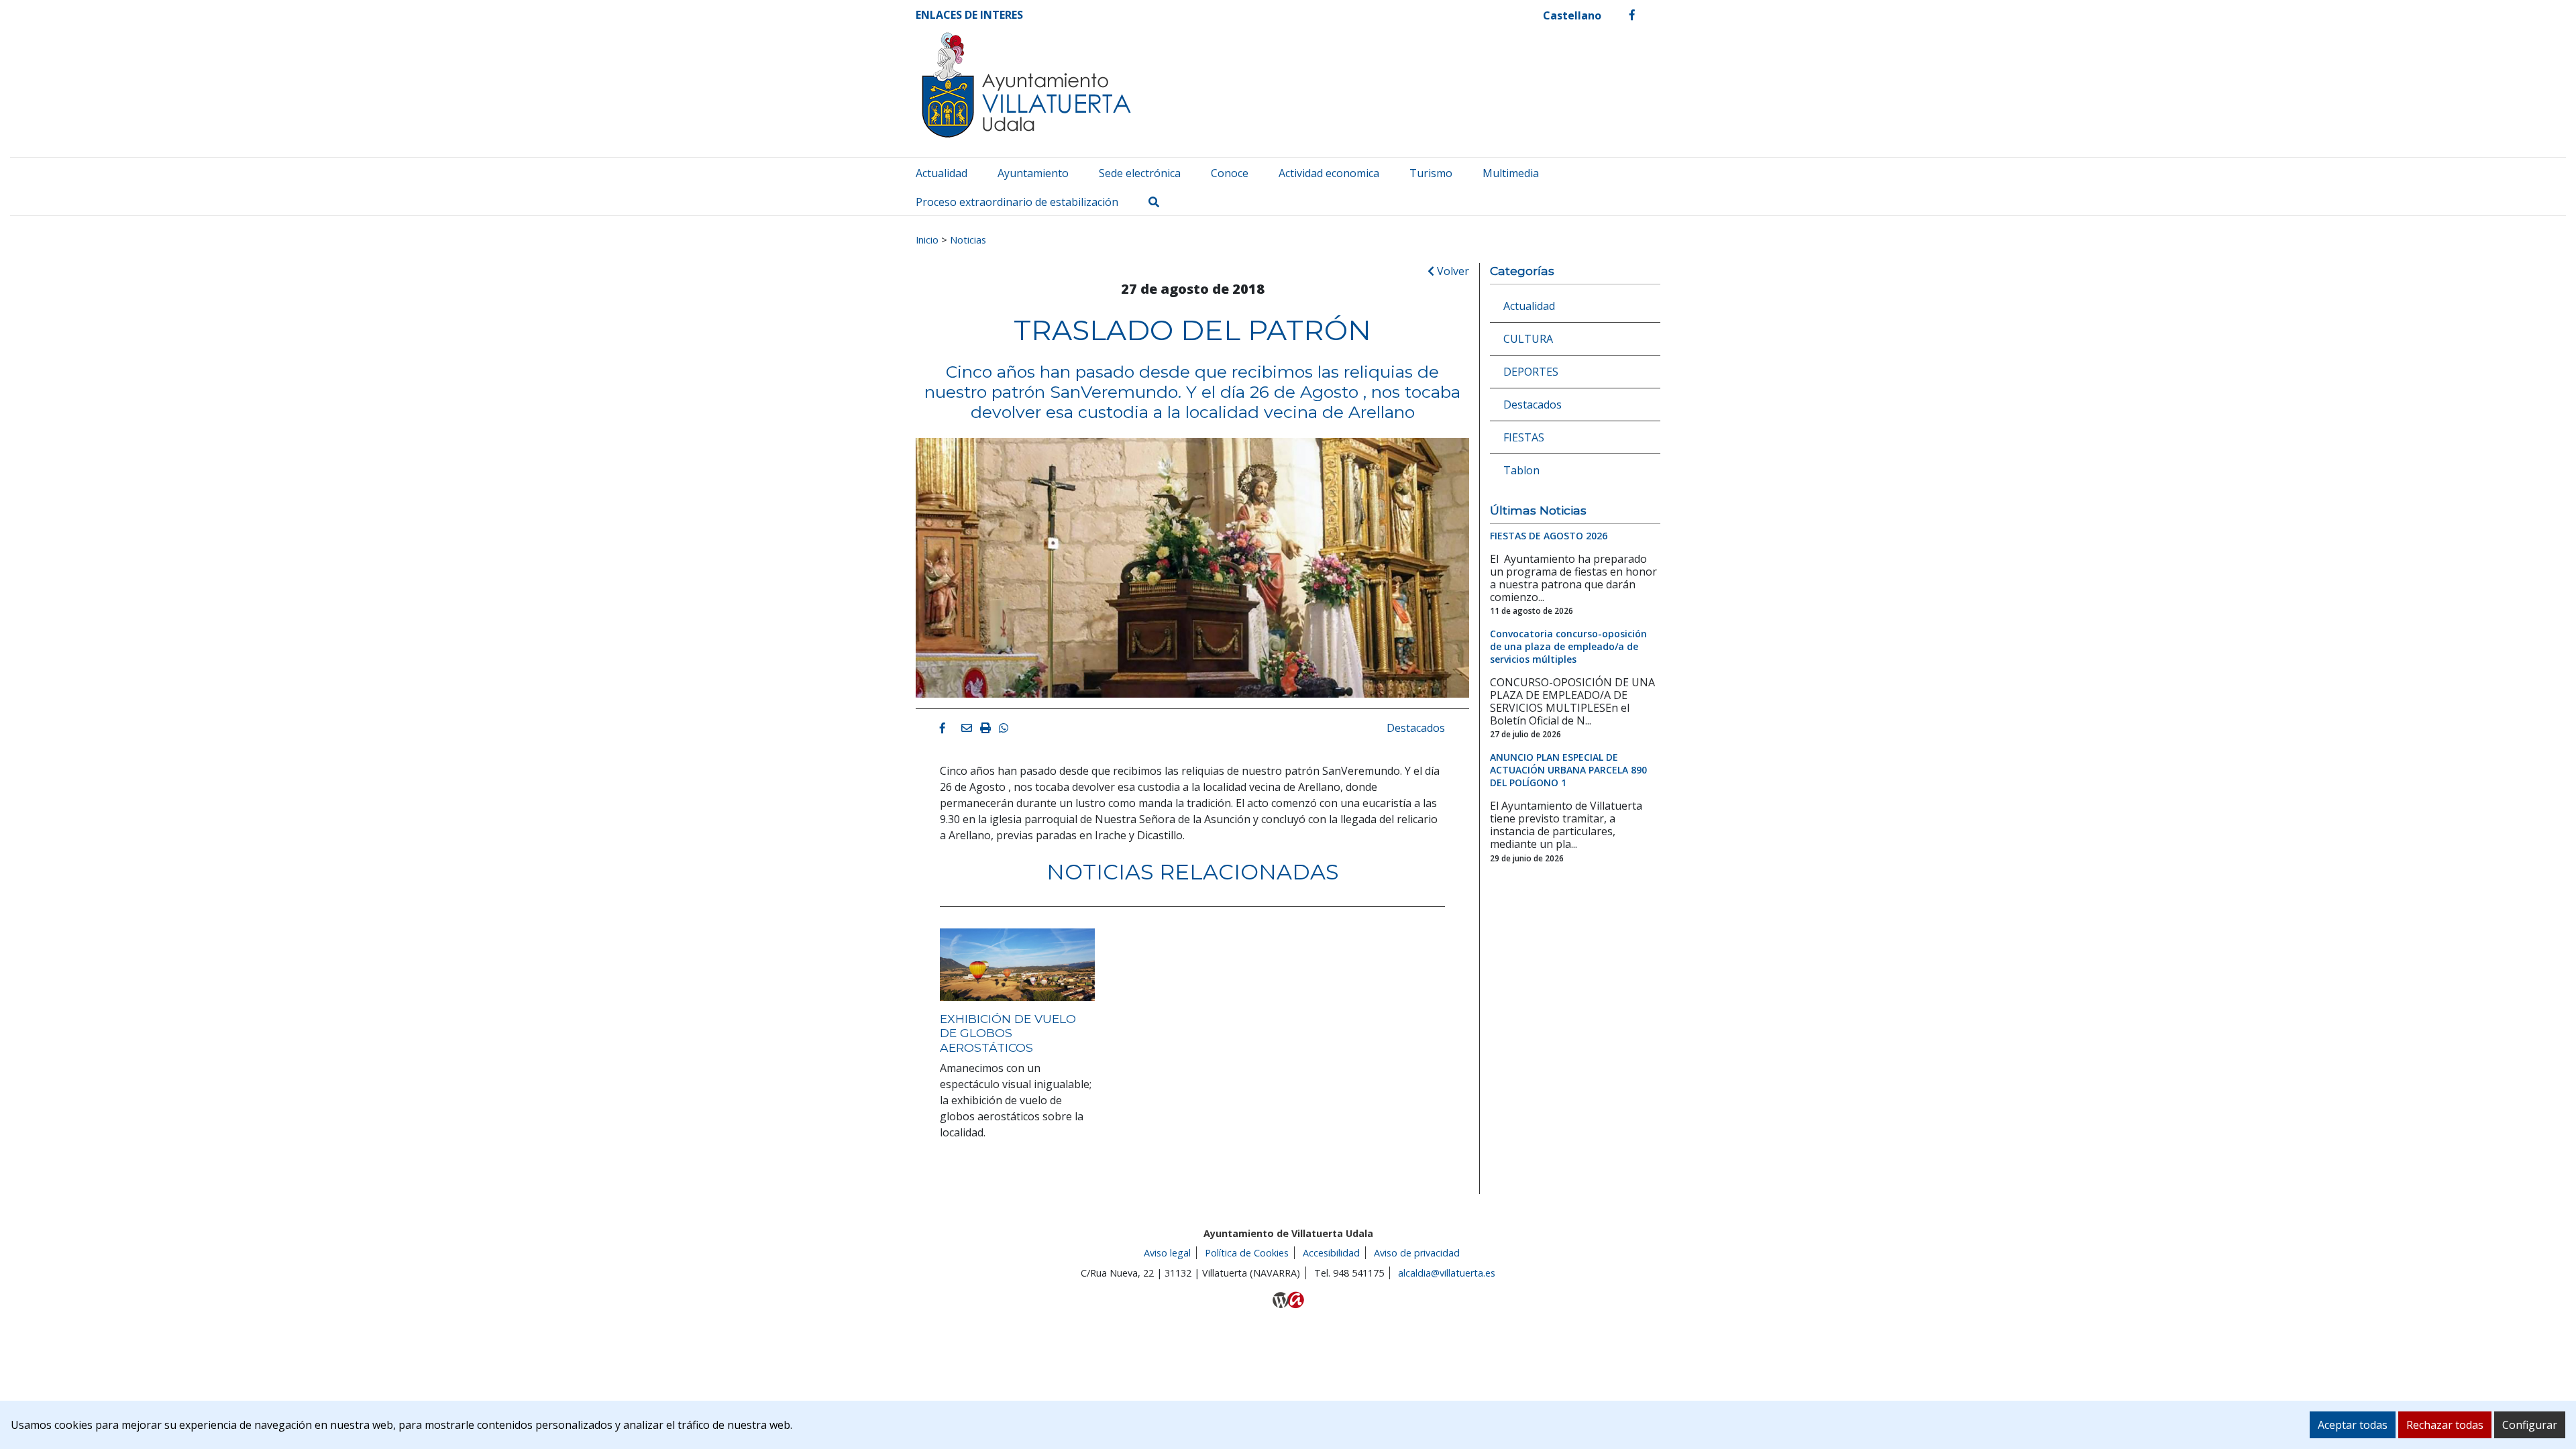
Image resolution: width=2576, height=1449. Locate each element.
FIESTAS (1524, 437)
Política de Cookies (1247, 1253)
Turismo (1431, 173)
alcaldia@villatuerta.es (1447, 1273)
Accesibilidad (1331, 1253)
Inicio (927, 239)
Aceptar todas (2353, 1425)
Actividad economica (1329, 173)
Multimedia (1511, 173)
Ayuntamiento (1033, 173)
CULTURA (1528, 339)
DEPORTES (1531, 372)
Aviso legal (1167, 1253)
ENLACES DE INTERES (969, 15)
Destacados (1416, 728)
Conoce (1230, 173)
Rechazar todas (2445, 1425)
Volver (1452, 271)
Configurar (2530, 1425)
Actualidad (942, 173)
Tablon (1521, 470)
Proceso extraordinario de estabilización (1017, 202)
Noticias (968, 239)
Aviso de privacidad (1417, 1253)
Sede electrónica (1140, 173)
